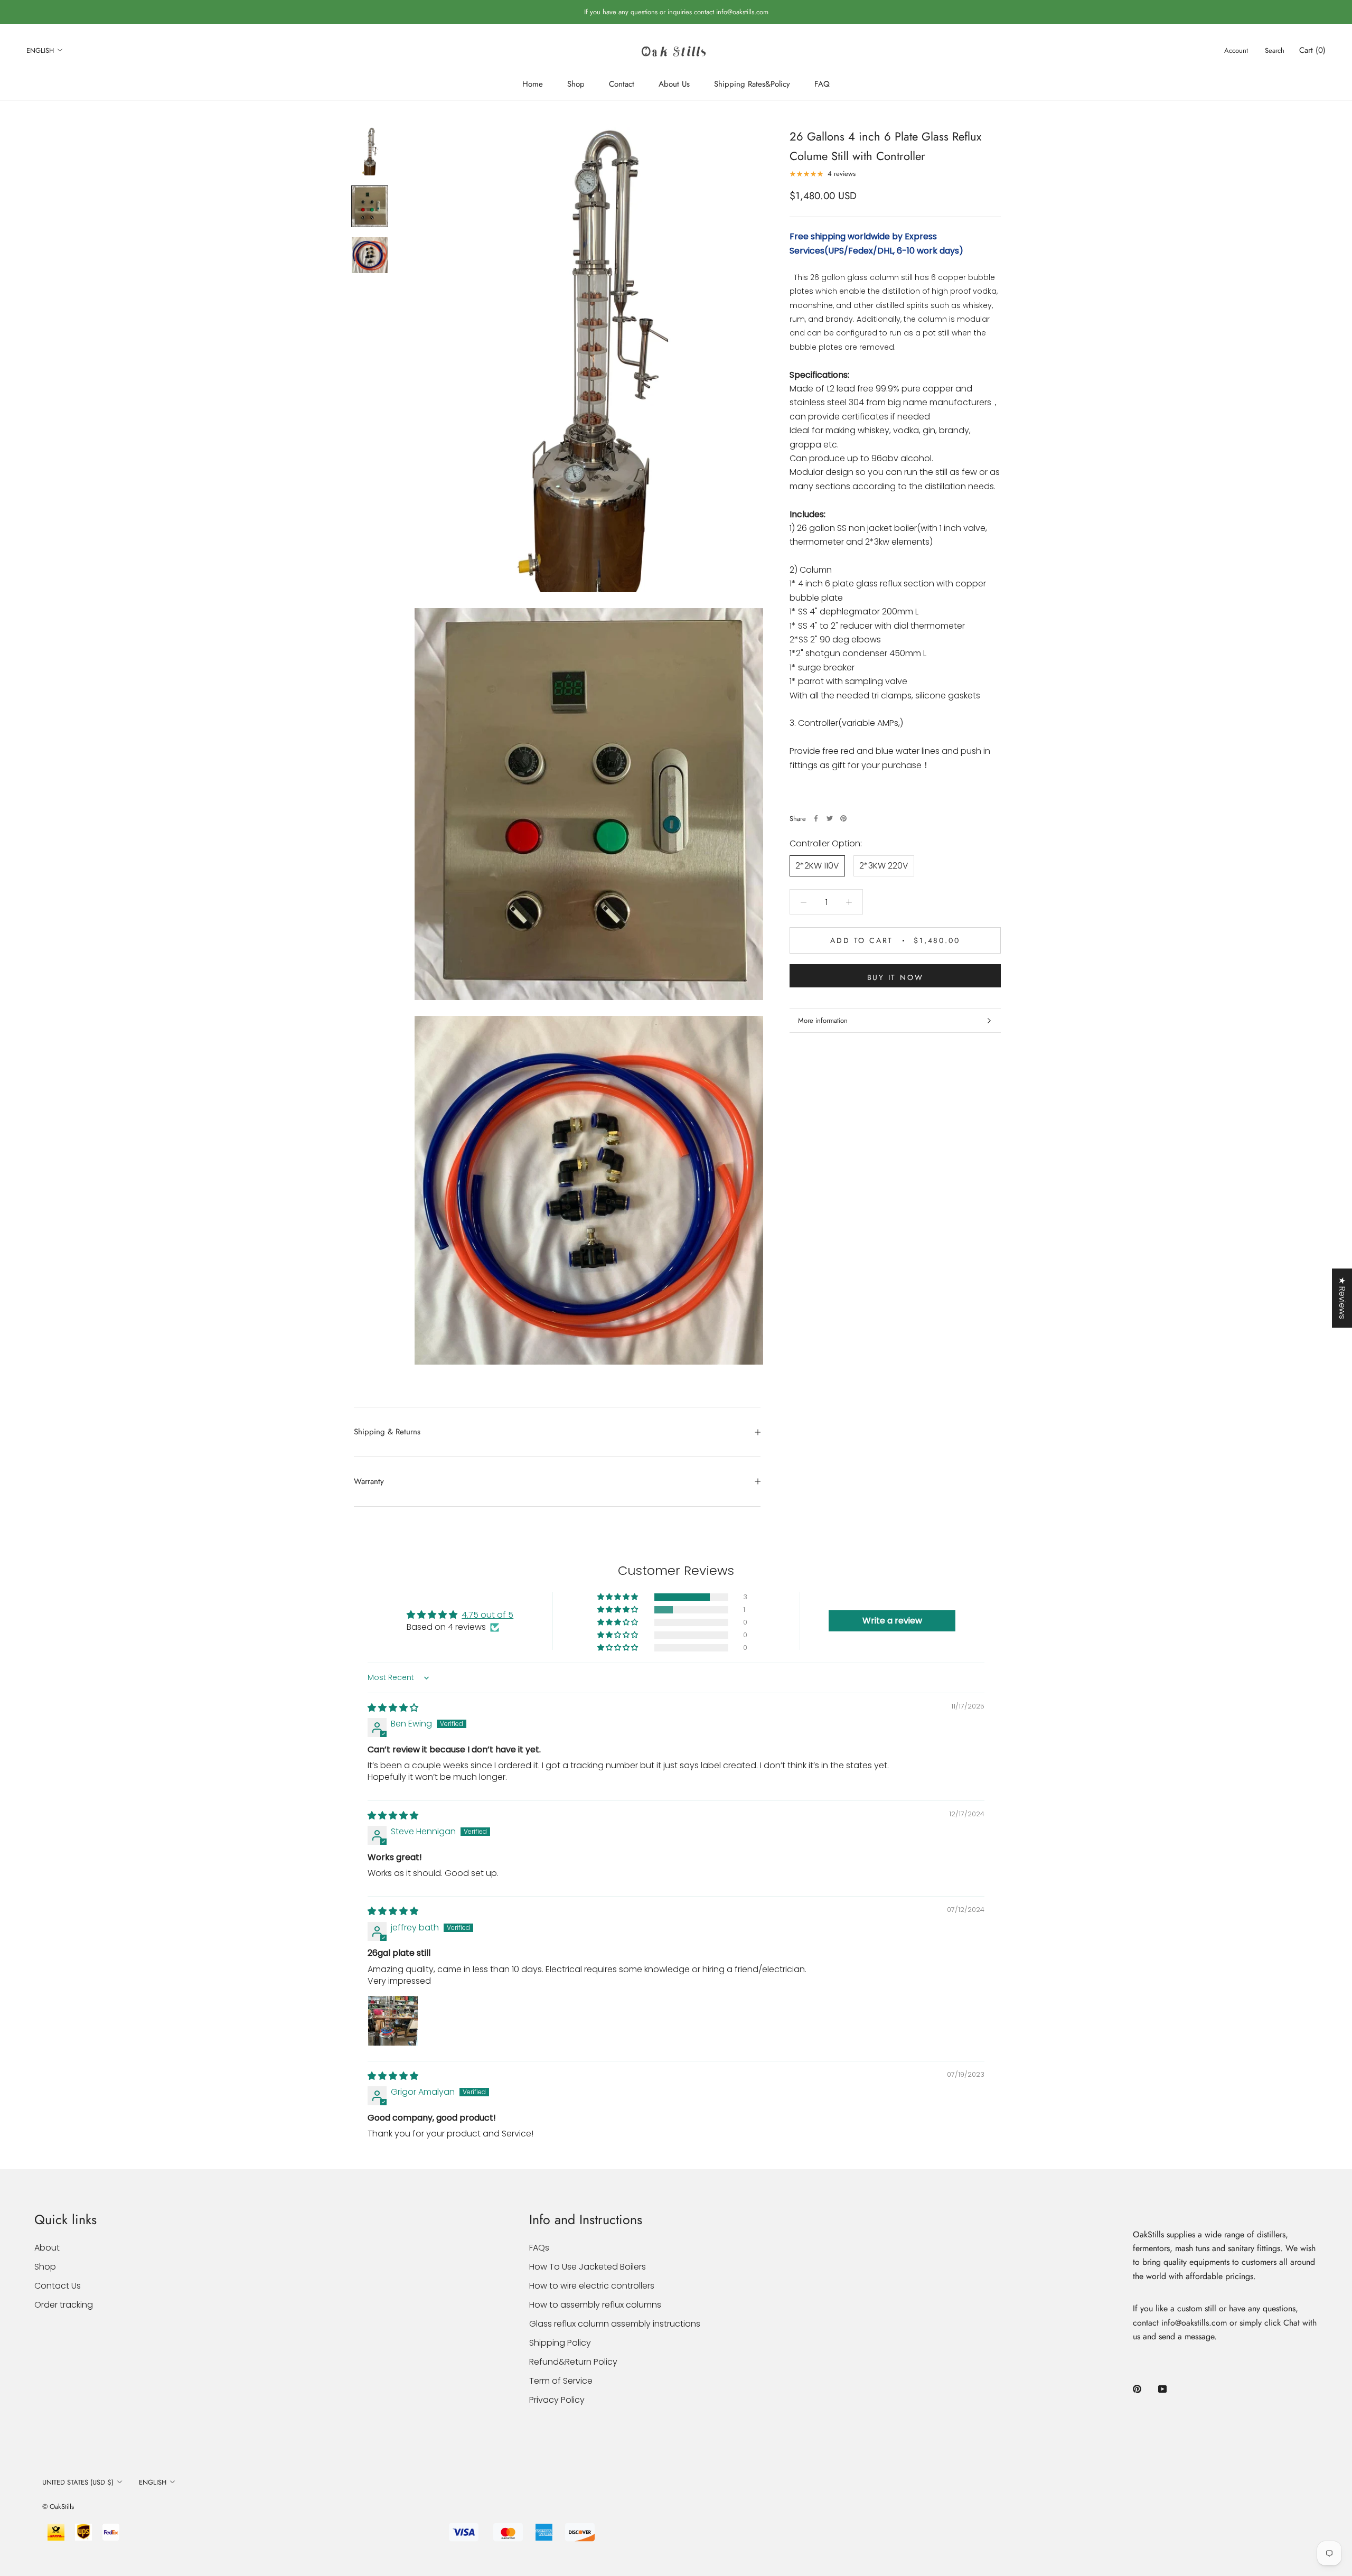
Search (1275, 50)
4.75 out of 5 (487, 1615)
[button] (618, 1597)
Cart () (1312, 50)
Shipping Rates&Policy (752, 84)
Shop (576, 84)
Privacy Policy (557, 2400)
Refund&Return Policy (573, 2362)
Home (533, 84)
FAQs (539, 2248)
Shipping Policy (560, 2343)
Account (1236, 50)
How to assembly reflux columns (595, 2305)
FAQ (822, 84)
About (47, 2248)
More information (823, 1020)
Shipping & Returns (387, 1432)
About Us (674, 84)
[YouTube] (1162, 2388)
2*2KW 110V (817, 866)
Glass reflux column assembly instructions (615, 2324)
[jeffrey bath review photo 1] (393, 2021)
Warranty (369, 1481)
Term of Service (561, 2381)
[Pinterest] (843, 818)
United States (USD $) (78, 2482)
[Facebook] (816, 818)
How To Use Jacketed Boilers (588, 2267)
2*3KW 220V (884, 866)
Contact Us (58, 2286)
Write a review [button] (892, 1621)
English (40, 50)
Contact (622, 84)
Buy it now (895, 977)
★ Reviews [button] (1342, 1298)
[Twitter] (830, 818)
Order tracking (64, 2305)
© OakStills (58, 2507)
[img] (393, 1708)
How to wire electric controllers (592, 2286)
